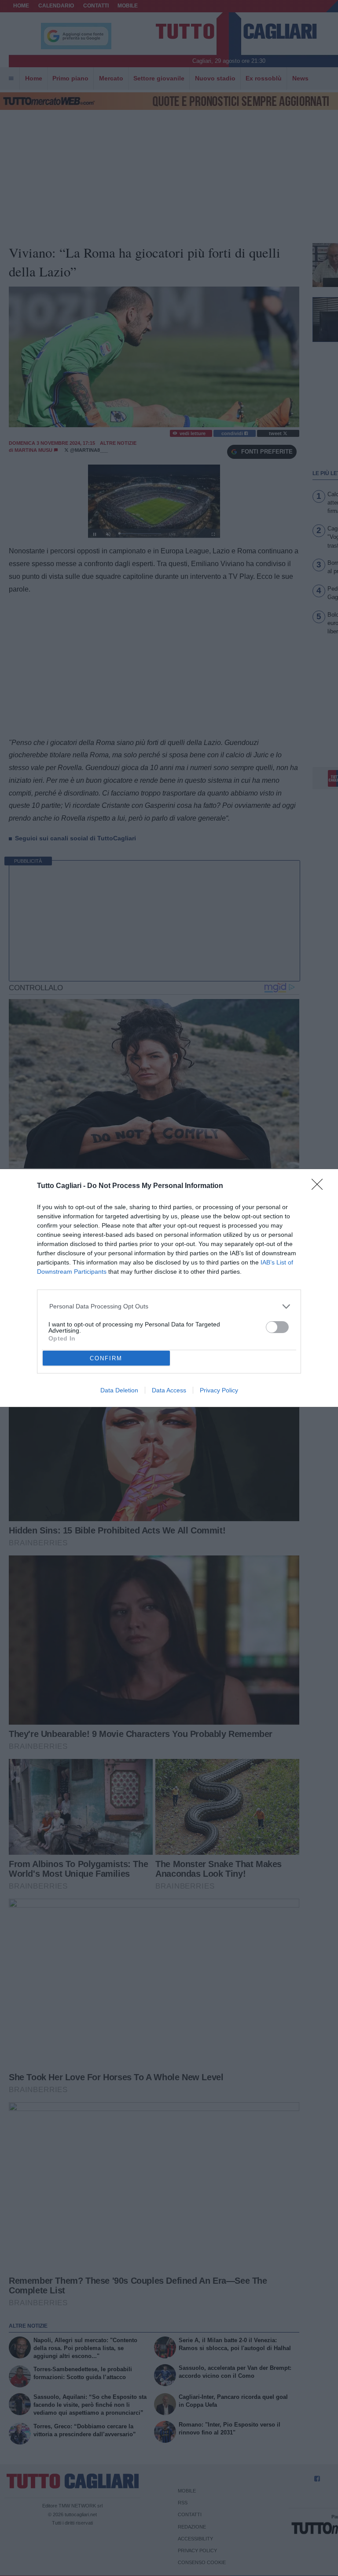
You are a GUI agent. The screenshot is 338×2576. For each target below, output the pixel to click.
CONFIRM (106, 1358)
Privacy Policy (219, 1390)
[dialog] (169, 1288)
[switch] (277, 1327)
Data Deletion (119, 1390)
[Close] (320, 1187)
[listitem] (169, 1306)
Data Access (169, 1390)
